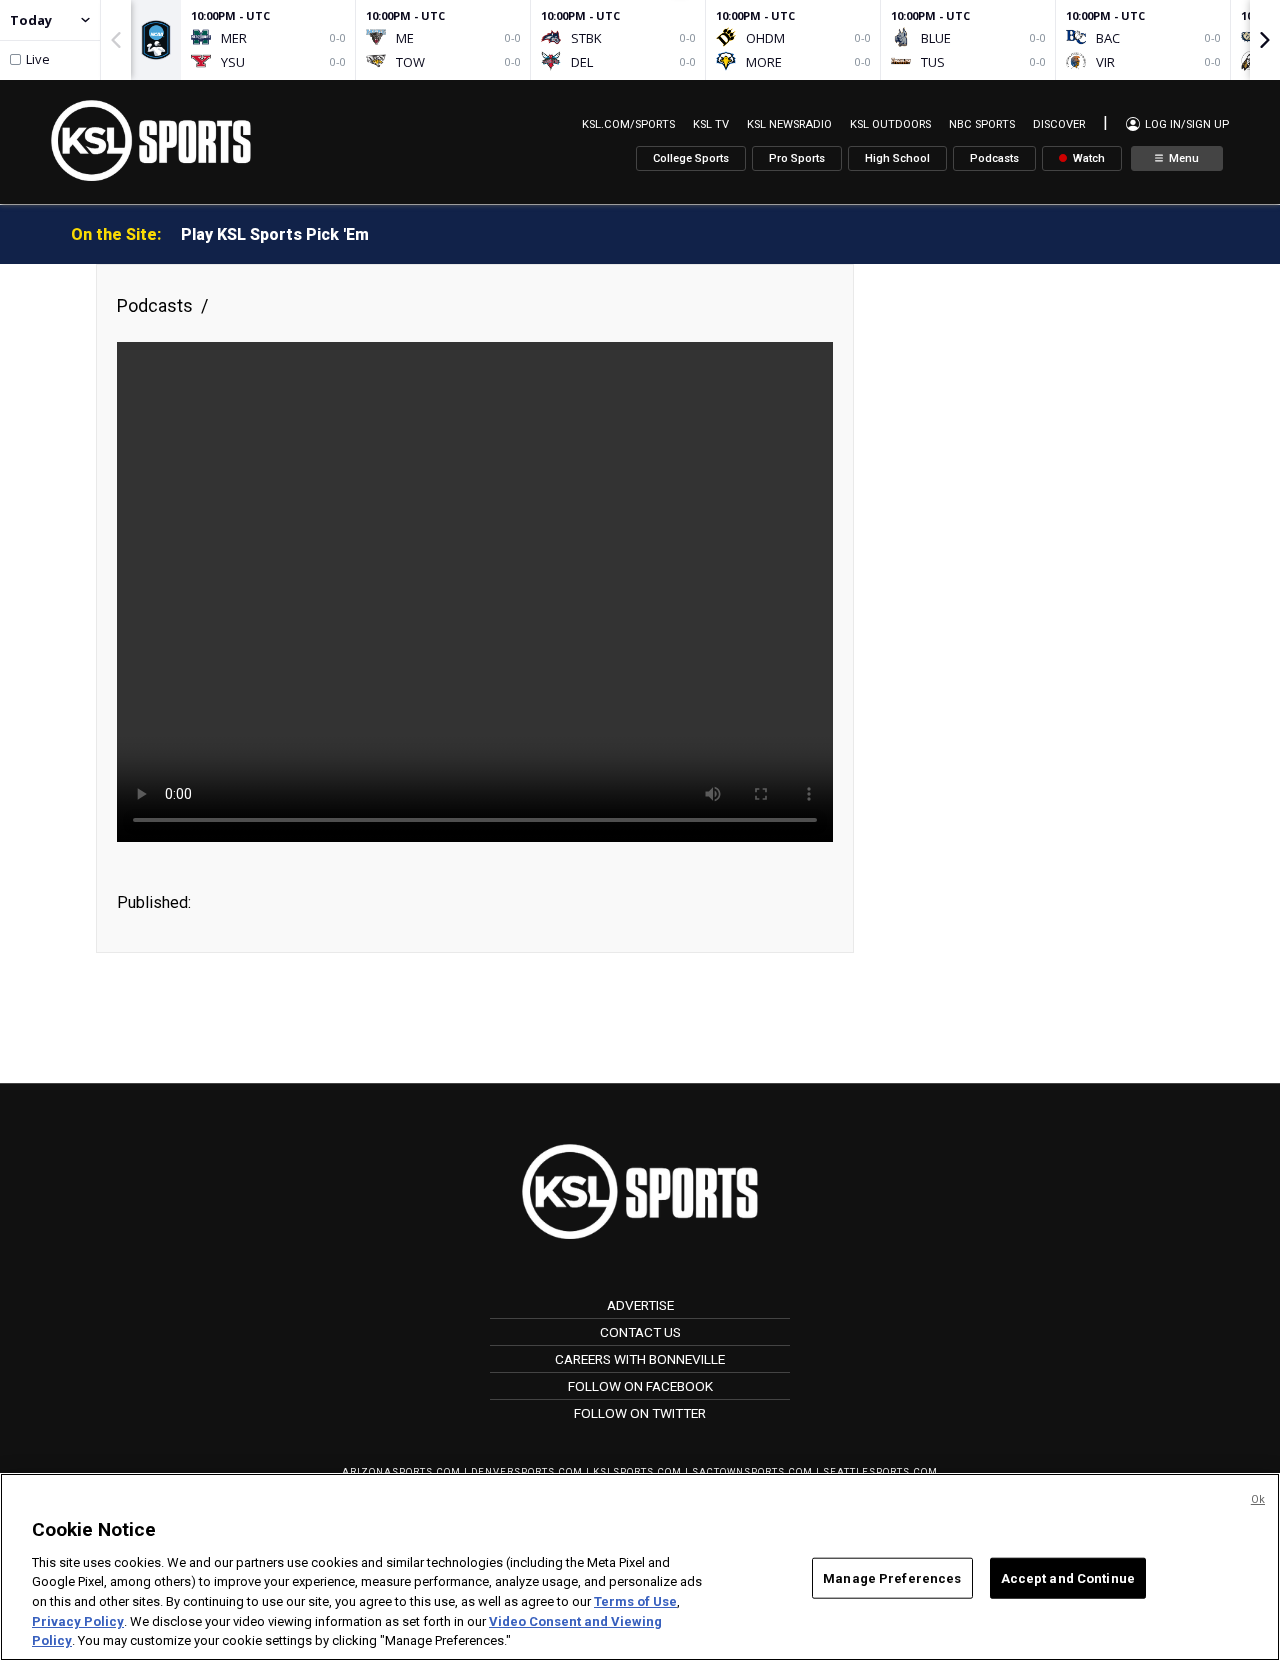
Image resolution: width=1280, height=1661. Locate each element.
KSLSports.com (637, 1471)
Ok (1258, 1499)
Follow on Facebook (640, 1386)
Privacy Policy (78, 1621)
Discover (1059, 124)
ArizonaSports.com (401, 1471)
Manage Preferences (892, 1577)
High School (897, 158)
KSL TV (711, 124)
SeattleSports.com (880, 1471)
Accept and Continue (1068, 1577)
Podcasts (994, 158)
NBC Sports (982, 124)
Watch (1087, 158)
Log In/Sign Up (1185, 124)
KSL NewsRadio (789, 124)
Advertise (640, 1305)
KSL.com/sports (628, 124)
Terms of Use (635, 1601)
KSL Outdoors (890, 124)
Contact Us (640, 1332)
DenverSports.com (527, 1471)
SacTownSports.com (752, 1471)
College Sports (691, 158)
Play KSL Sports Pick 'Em (275, 234)
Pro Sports (797, 158)
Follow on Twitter (640, 1413)
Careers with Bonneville (640, 1359)
